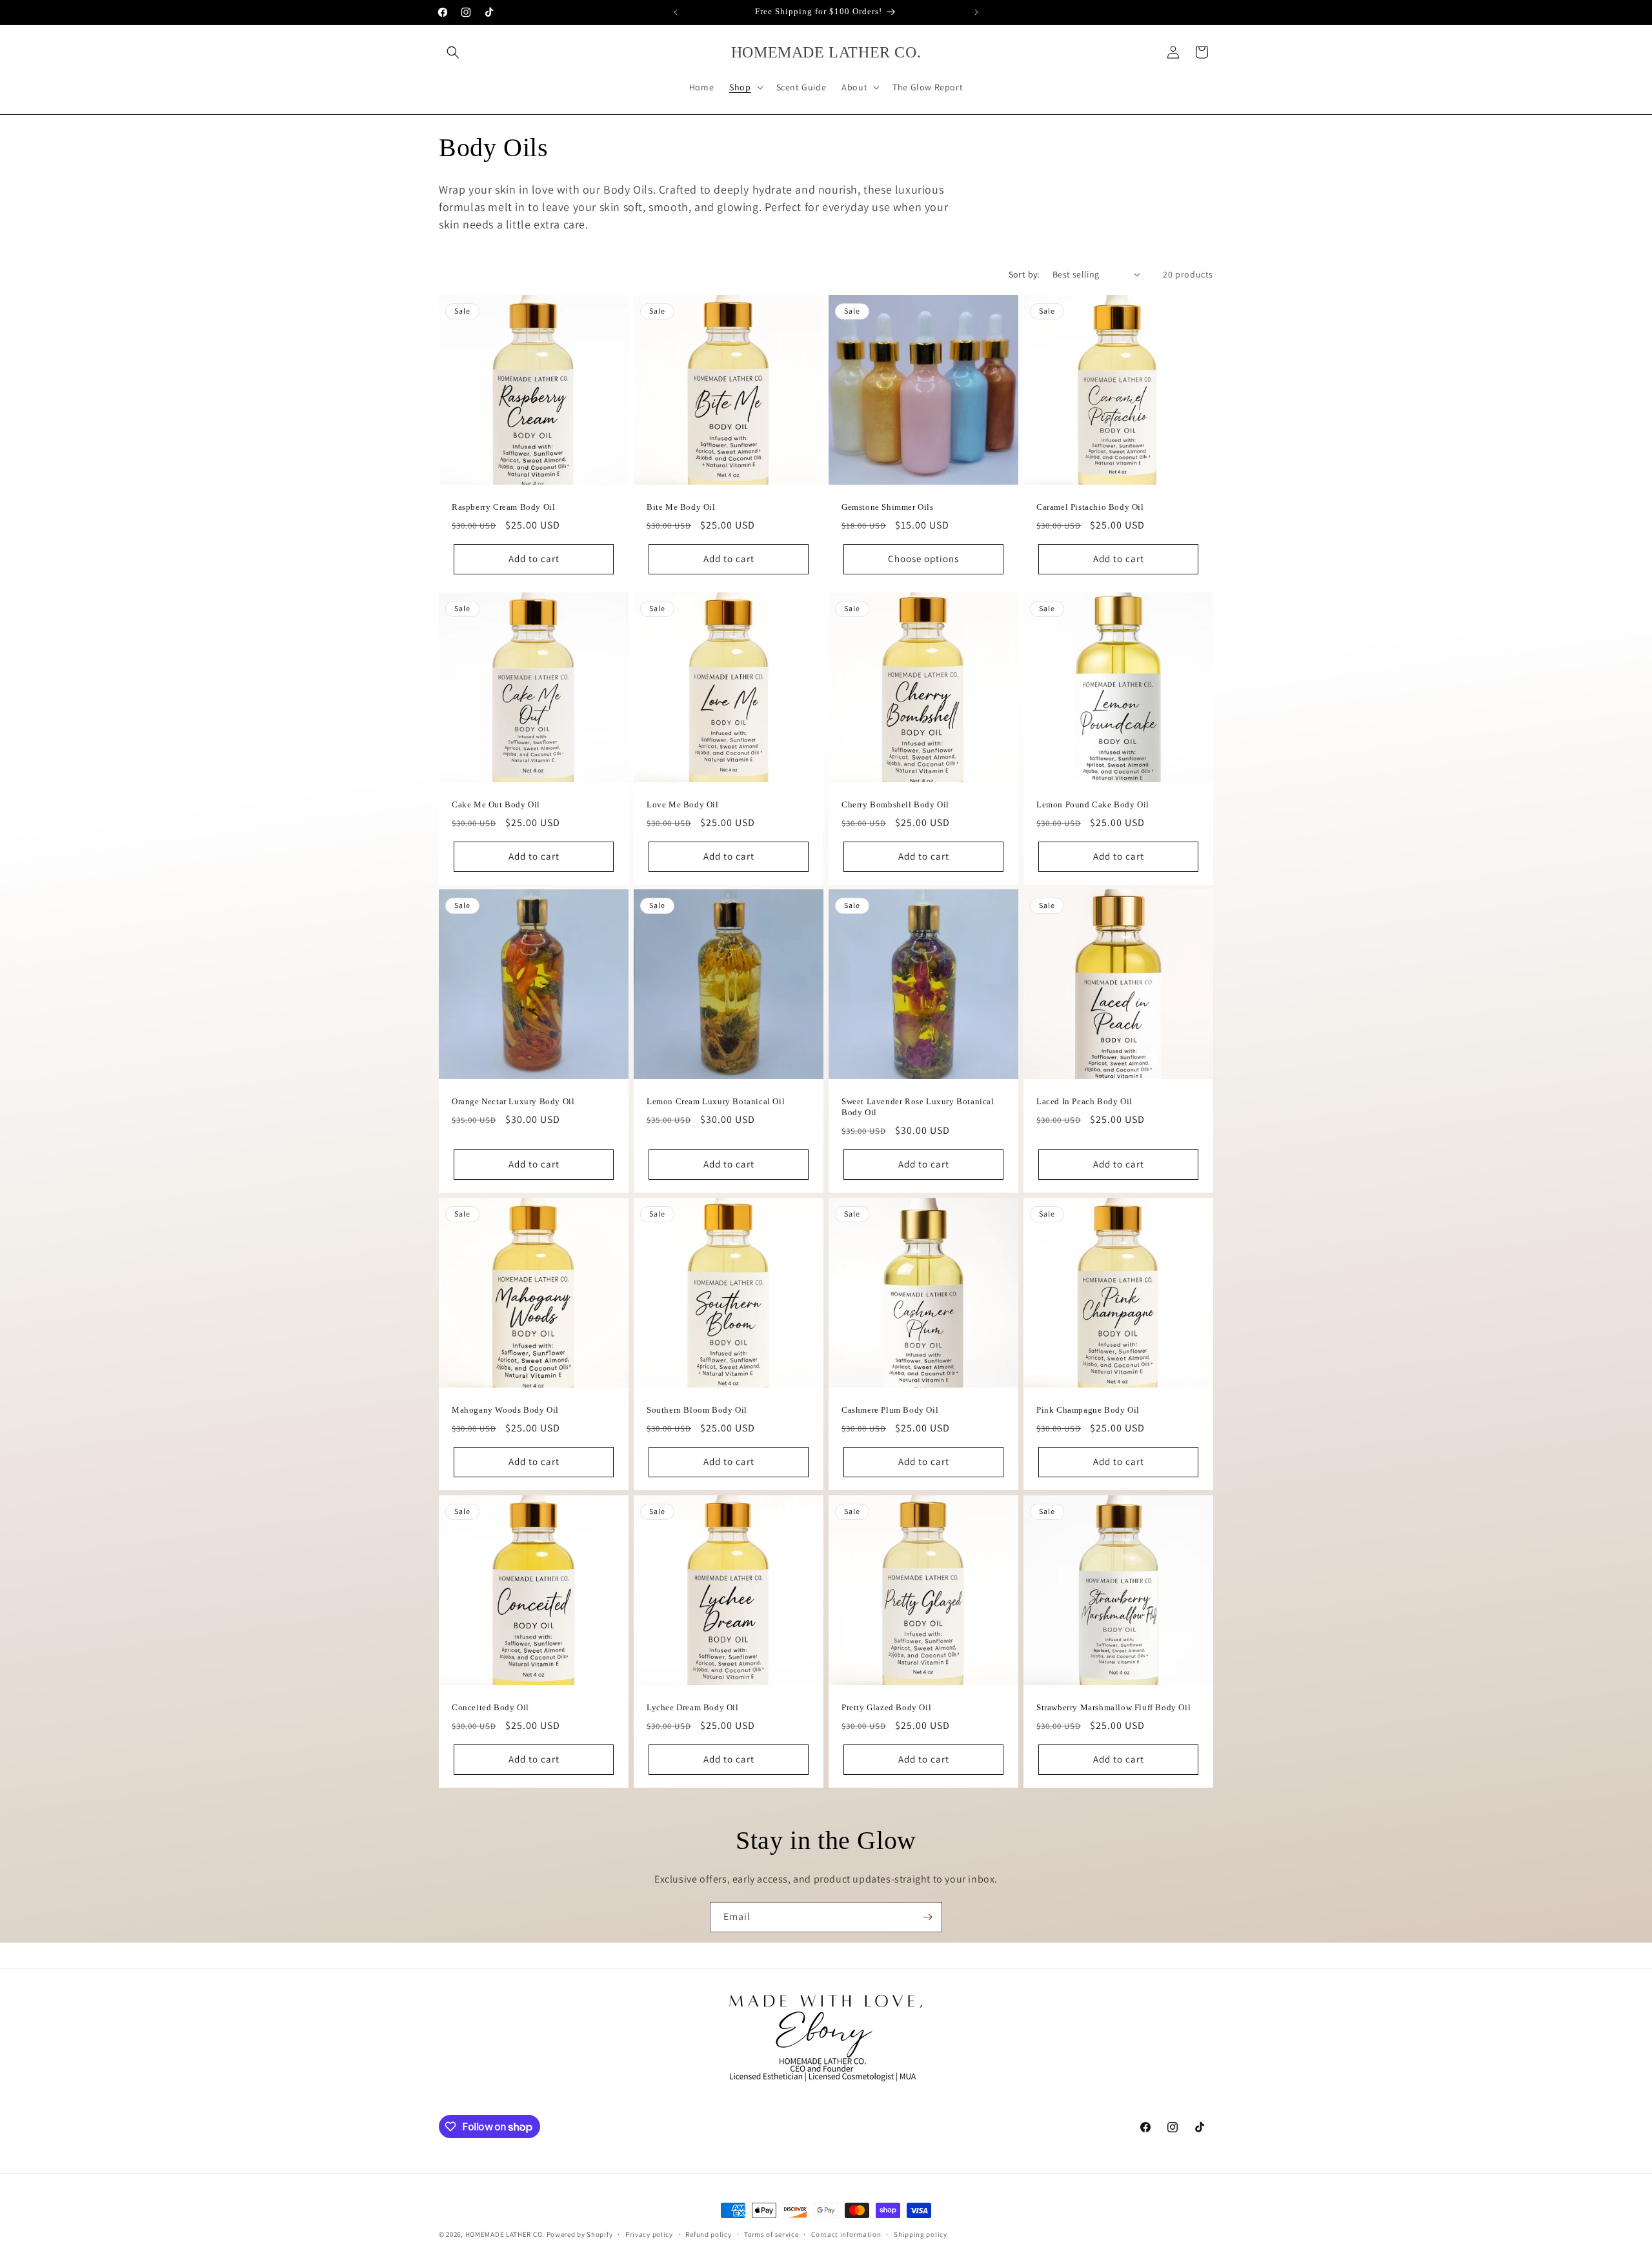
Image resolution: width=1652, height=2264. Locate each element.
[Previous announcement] (676, 12)
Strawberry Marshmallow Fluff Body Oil (1113, 1707)
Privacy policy (649, 2234)
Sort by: (1024, 274)
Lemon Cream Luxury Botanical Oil (716, 1101)
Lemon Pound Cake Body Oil (1093, 804)
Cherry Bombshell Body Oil (895, 804)
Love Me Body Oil (683, 804)
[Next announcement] (976, 12)
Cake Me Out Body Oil (496, 804)
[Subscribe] (927, 1917)
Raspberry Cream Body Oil (503, 507)
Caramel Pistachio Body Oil (1090, 507)
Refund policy (708, 2234)
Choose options (923, 559)
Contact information (846, 2234)
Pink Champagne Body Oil (1088, 1410)
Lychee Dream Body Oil (693, 1707)
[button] (453, 52)
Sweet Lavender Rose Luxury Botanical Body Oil (918, 1107)
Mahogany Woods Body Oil (505, 1410)
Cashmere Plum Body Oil (890, 1410)
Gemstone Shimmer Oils (888, 507)
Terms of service (771, 2234)
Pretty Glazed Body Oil (886, 1707)
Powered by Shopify (580, 2234)
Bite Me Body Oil (681, 507)
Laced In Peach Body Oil (1084, 1101)
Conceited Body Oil (490, 1707)
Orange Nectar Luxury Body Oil (513, 1101)
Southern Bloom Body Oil (697, 1410)
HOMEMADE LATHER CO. (505, 2234)
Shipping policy (921, 2234)
